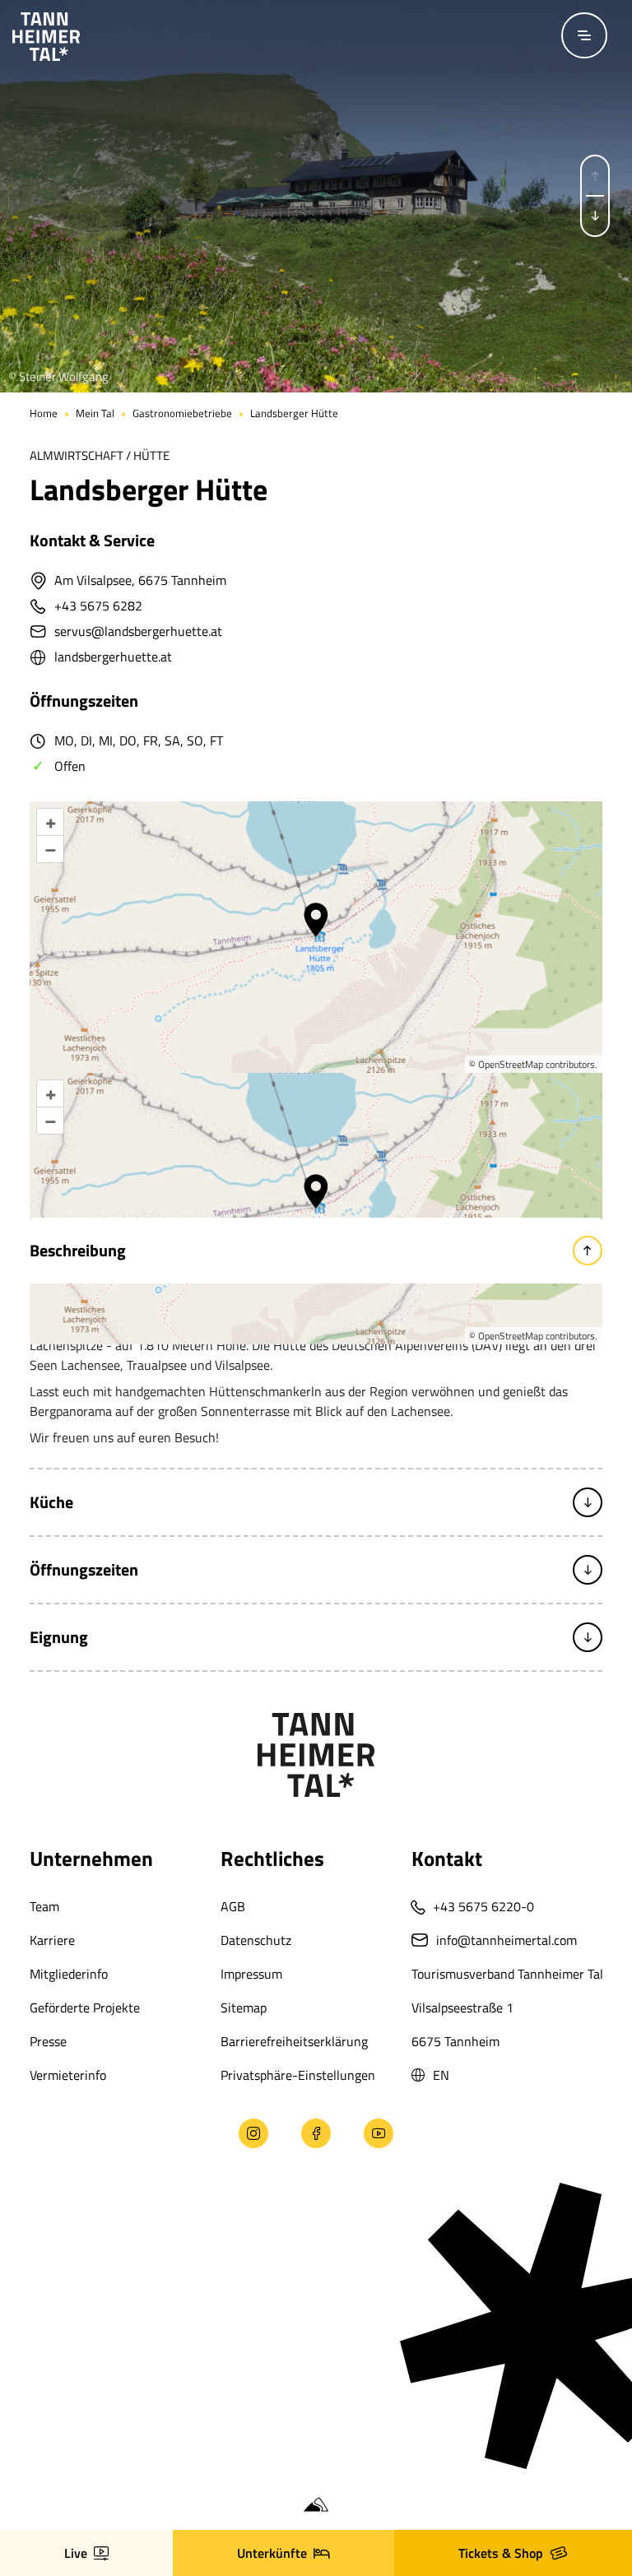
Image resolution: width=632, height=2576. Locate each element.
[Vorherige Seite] (595, 176)
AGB (233, 1906)
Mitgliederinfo (69, 1974)
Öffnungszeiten (84, 1569)
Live (76, 2553)
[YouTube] (379, 2133)
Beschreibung (78, 1250)
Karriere (52, 1940)
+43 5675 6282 (98, 607)
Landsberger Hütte (294, 413)
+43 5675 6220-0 (483, 1906)
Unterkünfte (272, 2553)
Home (44, 413)
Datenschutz (256, 1940)
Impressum (251, 1974)
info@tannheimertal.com (507, 1940)
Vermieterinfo (68, 2075)
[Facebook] (316, 2133)
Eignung (59, 1637)
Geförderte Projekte (85, 2007)
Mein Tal (95, 413)
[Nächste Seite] (595, 216)
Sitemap (244, 2007)
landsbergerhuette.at (113, 658)
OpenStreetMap (511, 1064)
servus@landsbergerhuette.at (138, 633)
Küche (51, 1502)
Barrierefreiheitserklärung (294, 2041)
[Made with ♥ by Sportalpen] (316, 2505)
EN (441, 2075)
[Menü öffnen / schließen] (584, 35)
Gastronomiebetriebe (182, 413)
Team (44, 1906)
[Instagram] (253, 2133)
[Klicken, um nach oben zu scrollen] (27, 2471)
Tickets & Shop (501, 2553)
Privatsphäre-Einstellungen (298, 2075)
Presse (48, 2041)
